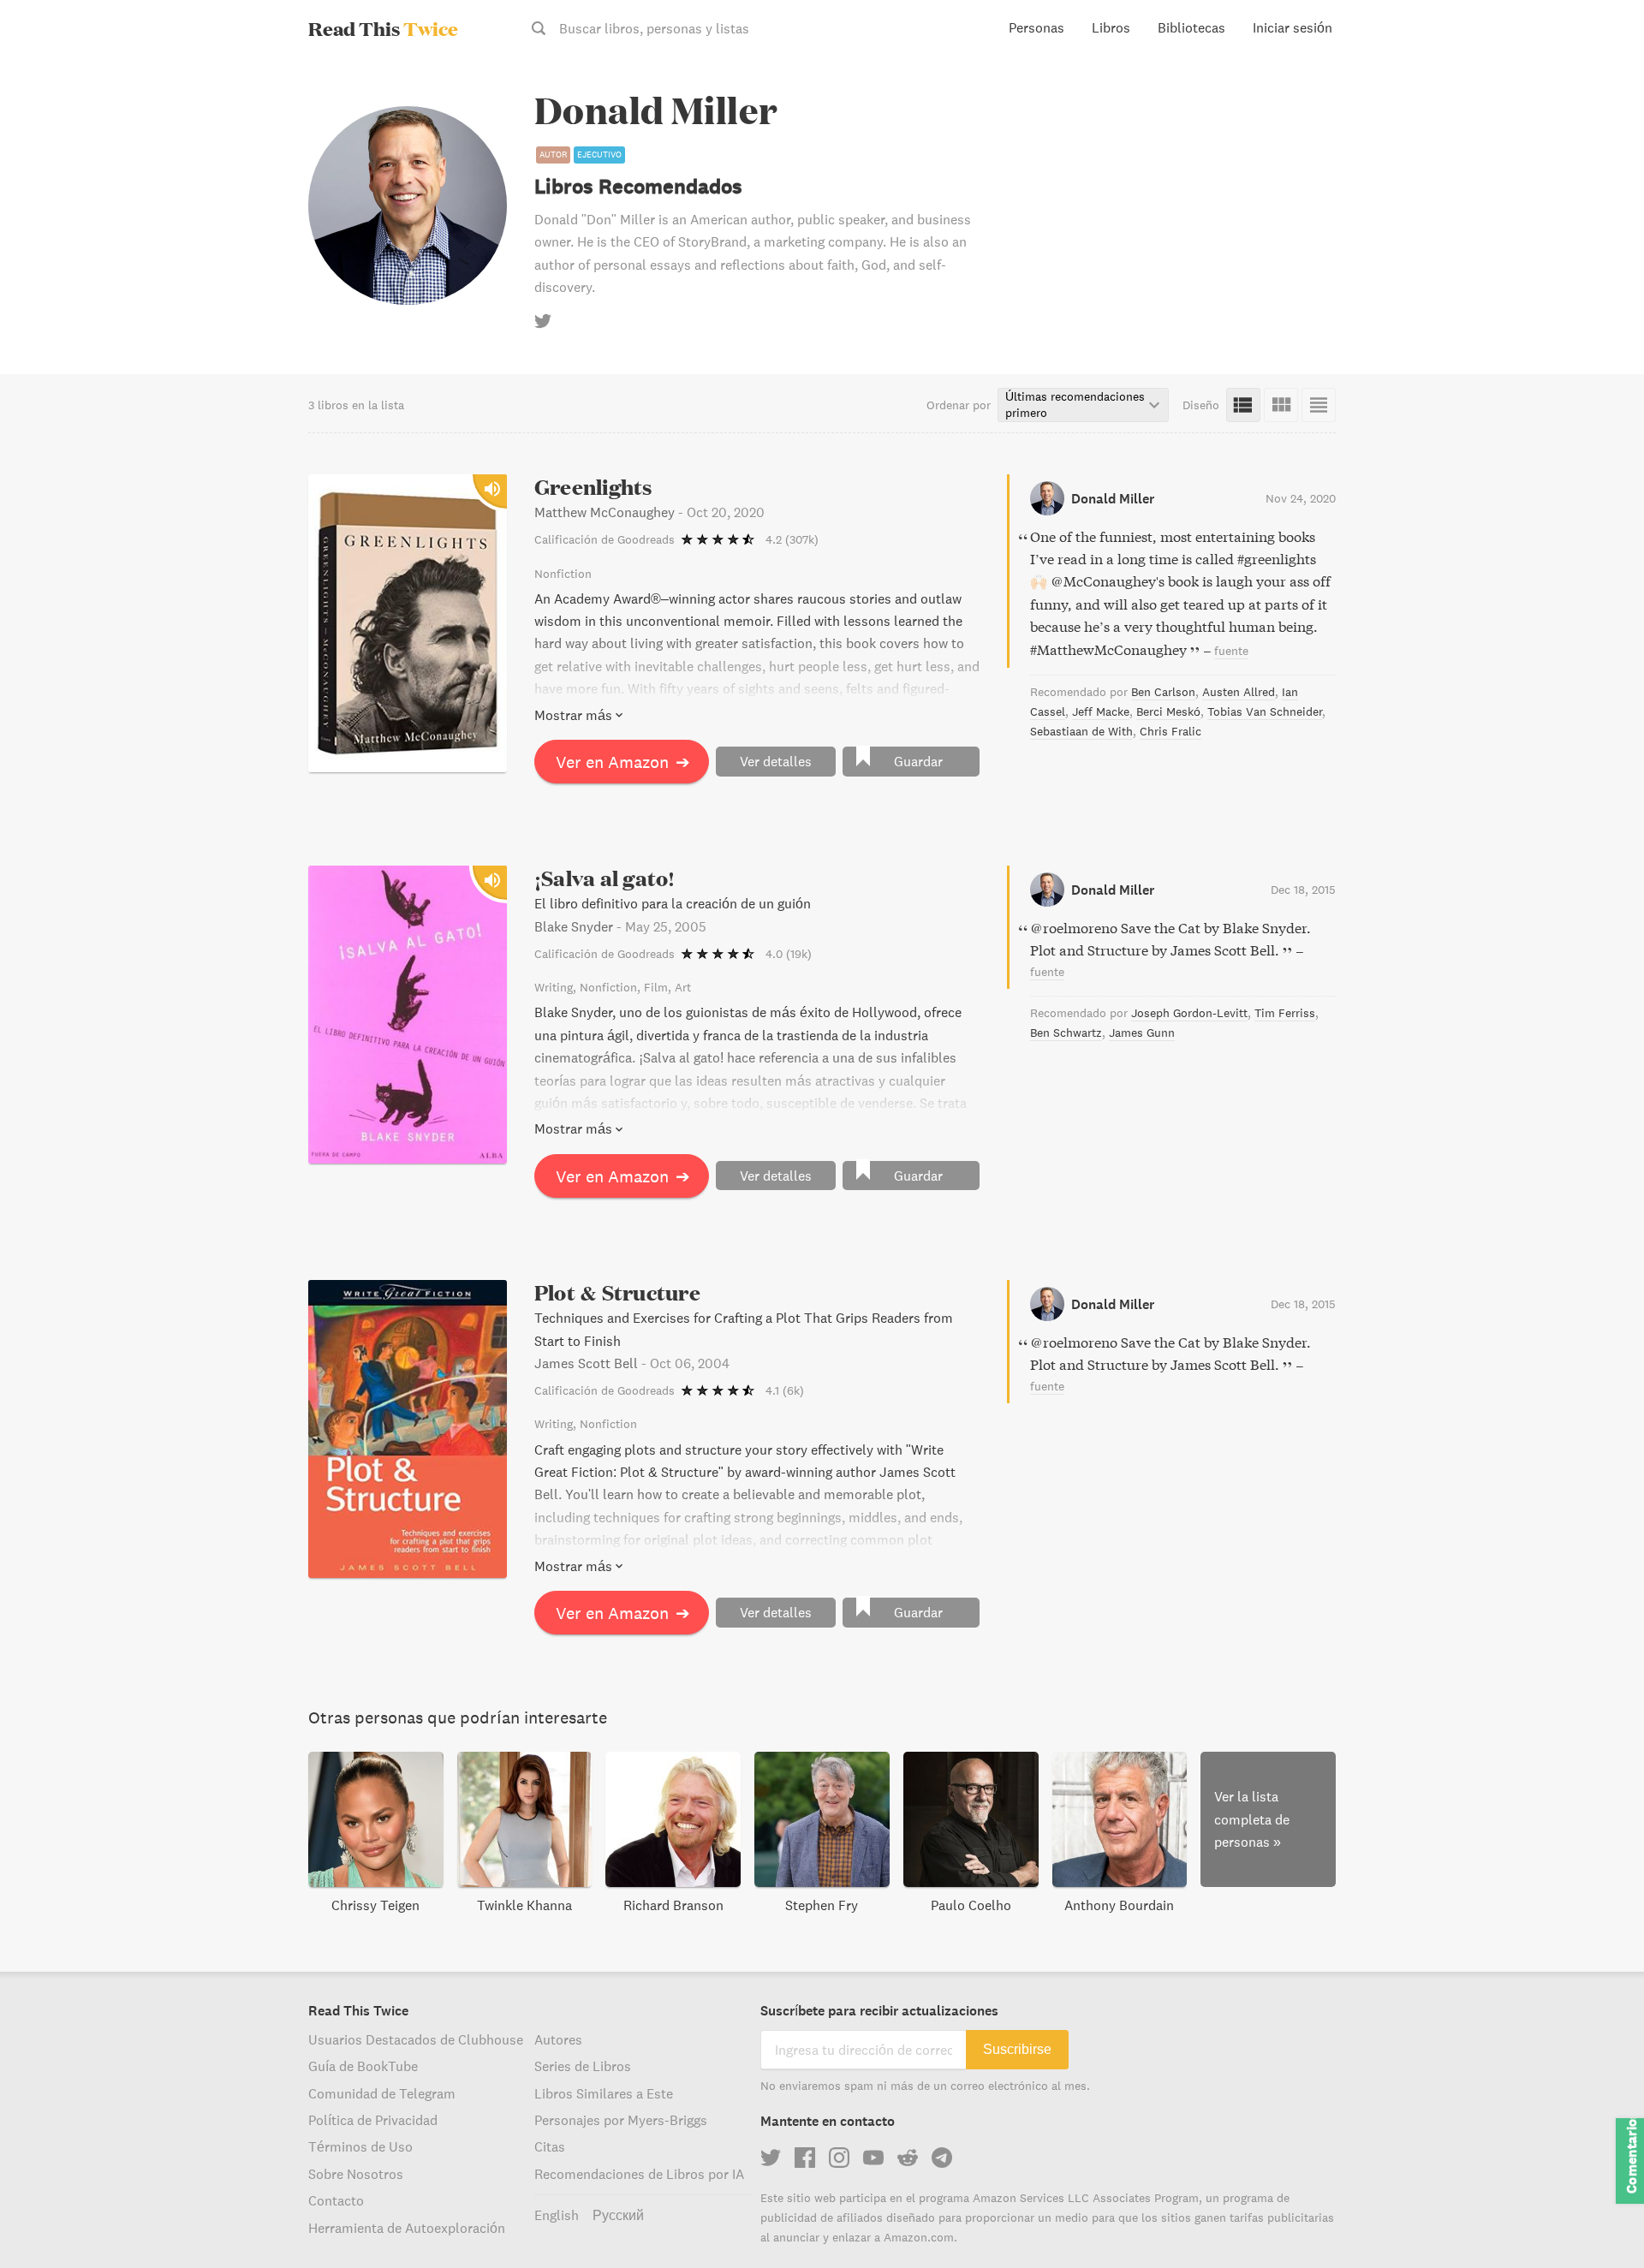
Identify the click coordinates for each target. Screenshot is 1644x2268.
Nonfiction (563, 574)
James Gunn (1142, 1033)
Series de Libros (583, 2066)
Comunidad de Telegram (382, 2093)
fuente (1231, 651)
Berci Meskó (1168, 711)
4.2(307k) (792, 539)
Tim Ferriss (1285, 1013)
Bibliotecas (1191, 27)
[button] (1599, 2223)
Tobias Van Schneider (1265, 711)
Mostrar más (573, 715)
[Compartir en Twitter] (1603, 86)
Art (683, 987)
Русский (618, 2215)
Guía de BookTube (363, 2066)
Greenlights (593, 487)
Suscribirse (1017, 2049)
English (557, 2215)
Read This (383, 28)
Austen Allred (1239, 692)
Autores (558, 2039)
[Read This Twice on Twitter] (771, 2158)
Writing (554, 987)
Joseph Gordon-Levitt (1189, 1013)
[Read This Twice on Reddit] (908, 2158)
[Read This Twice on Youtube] (873, 2158)
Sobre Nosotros (356, 2174)
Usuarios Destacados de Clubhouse (416, 2039)
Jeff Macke (1101, 711)
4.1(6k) (785, 1390)
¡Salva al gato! (605, 878)
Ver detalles (776, 761)
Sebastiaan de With (1081, 731)
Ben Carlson (1163, 692)
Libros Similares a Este (604, 2093)
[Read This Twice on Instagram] (839, 2158)
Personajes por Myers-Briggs (621, 2120)
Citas (550, 2146)
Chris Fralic (1170, 731)
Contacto (336, 2200)
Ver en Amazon (623, 762)
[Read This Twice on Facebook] (805, 2158)
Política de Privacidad (373, 2120)
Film (656, 987)
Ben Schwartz (1066, 1033)
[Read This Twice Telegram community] (942, 2158)
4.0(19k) (789, 954)
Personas (1036, 27)
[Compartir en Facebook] (1603, 116)
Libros (1111, 27)
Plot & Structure (617, 1292)
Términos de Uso (360, 2146)
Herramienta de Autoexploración (407, 2228)
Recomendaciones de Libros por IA (639, 2174)
